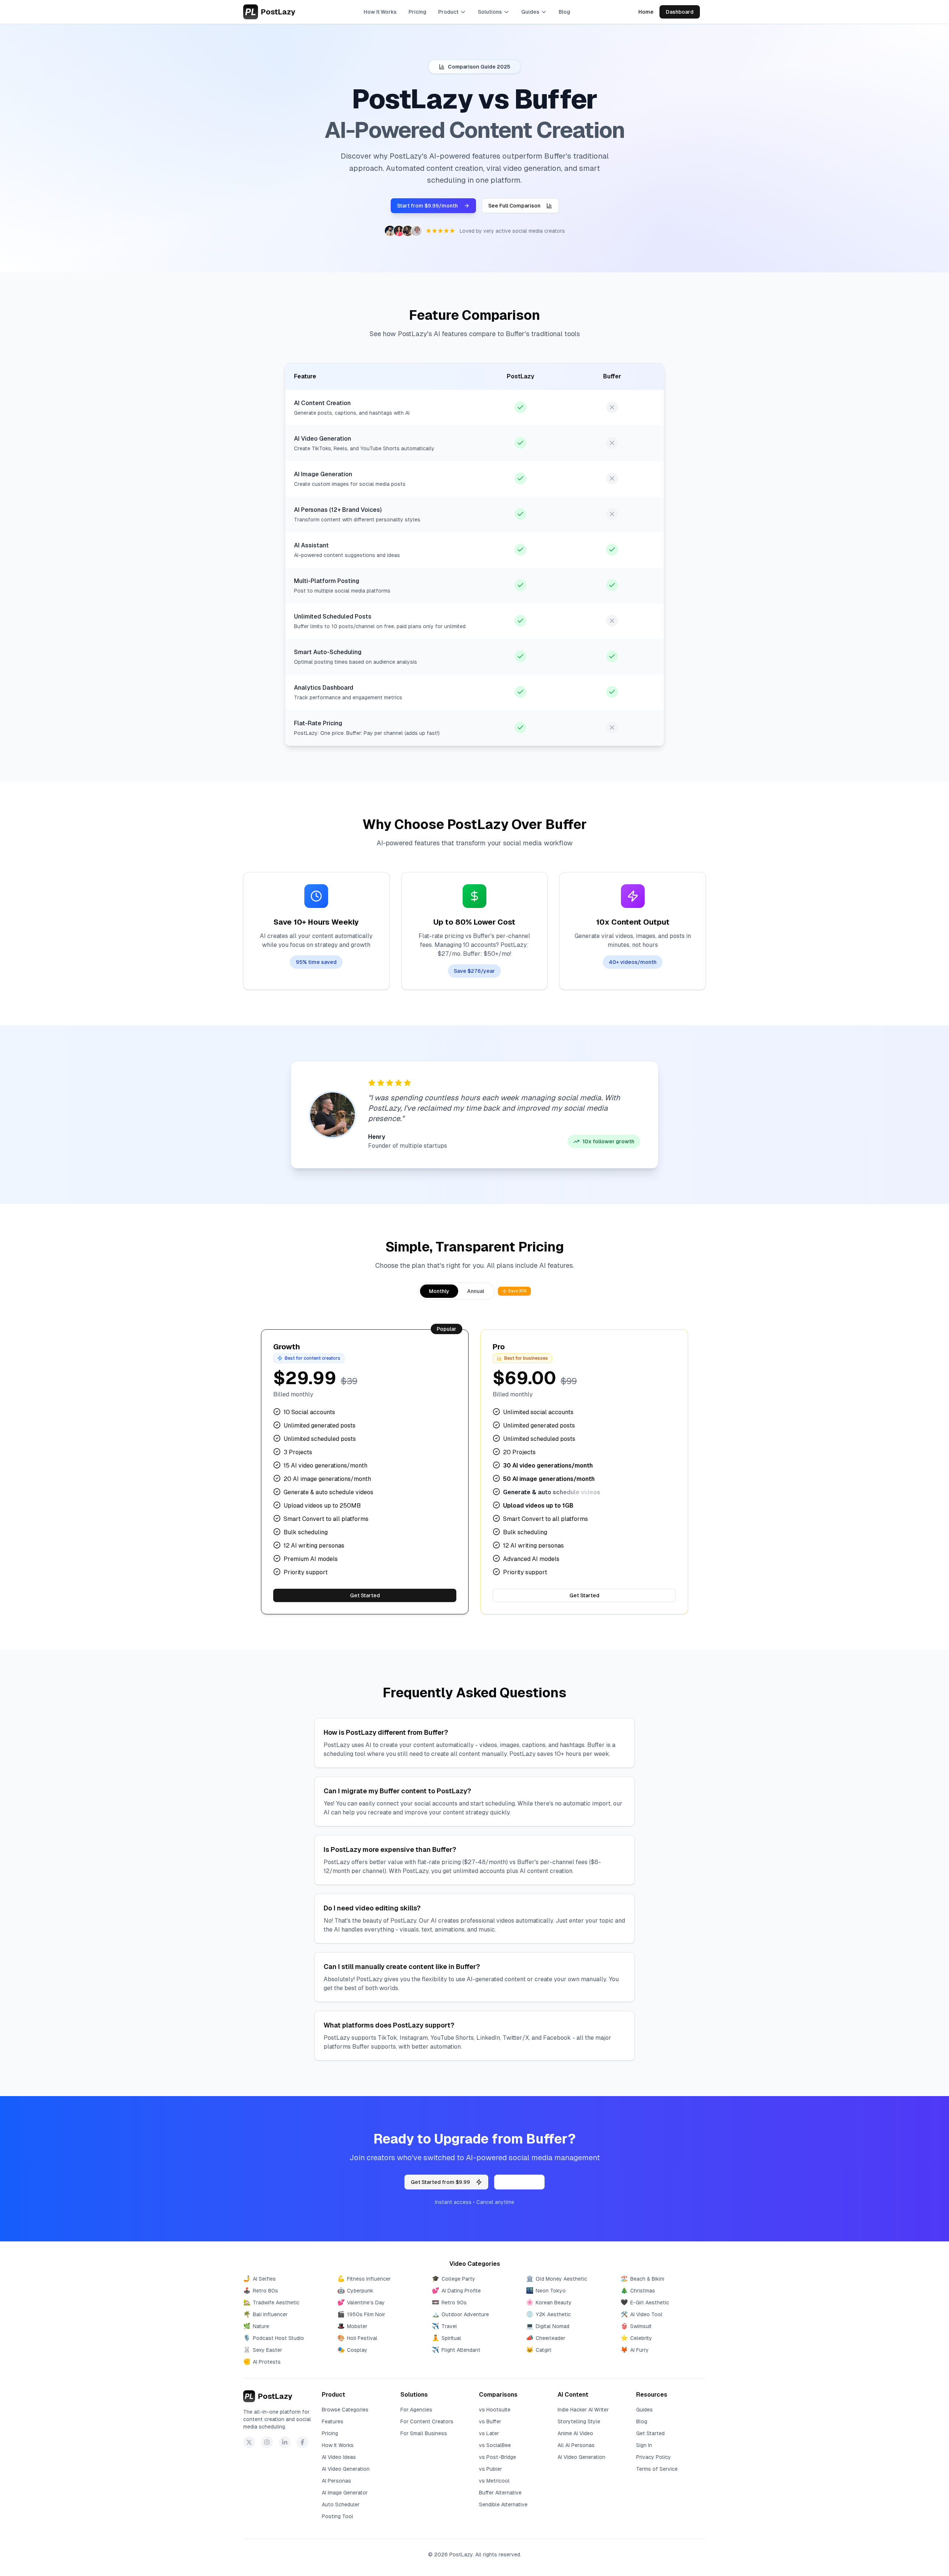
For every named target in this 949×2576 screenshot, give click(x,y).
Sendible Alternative (503, 2504)
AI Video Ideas (339, 2457)
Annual (476, 1291)
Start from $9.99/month (427, 206)
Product (448, 12)
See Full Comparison (514, 206)
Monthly (439, 1291)
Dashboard (680, 12)
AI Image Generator (345, 2493)
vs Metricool (494, 2481)
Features (333, 2421)
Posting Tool (338, 2516)
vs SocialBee (495, 2445)
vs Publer (490, 2469)
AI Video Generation (346, 2469)
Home (646, 12)
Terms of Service (657, 2469)
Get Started (365, 1595)
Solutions (490, 12)
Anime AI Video (575, 2433)
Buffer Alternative (500, 2493)
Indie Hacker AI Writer (583, 2410)
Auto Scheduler (341, 2504)
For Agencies (416, 2410)
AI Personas (336, 2481)
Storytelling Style (579, 2421)
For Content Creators (427, 2421)
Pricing (417, 12)
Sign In (644, 2445)
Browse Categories (345, 2410)
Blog (564, 12)
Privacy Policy (654, 2457)
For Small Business (424, 2433)
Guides (530, 12)
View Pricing (519, 2182)
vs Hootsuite (495, 2410)
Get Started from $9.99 (440, 2182)
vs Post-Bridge (497, 2457)
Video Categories (475, 2264)
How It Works (380, 12)
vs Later (489, 2433)
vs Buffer (490, 2421)
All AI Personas (576, 2445)
